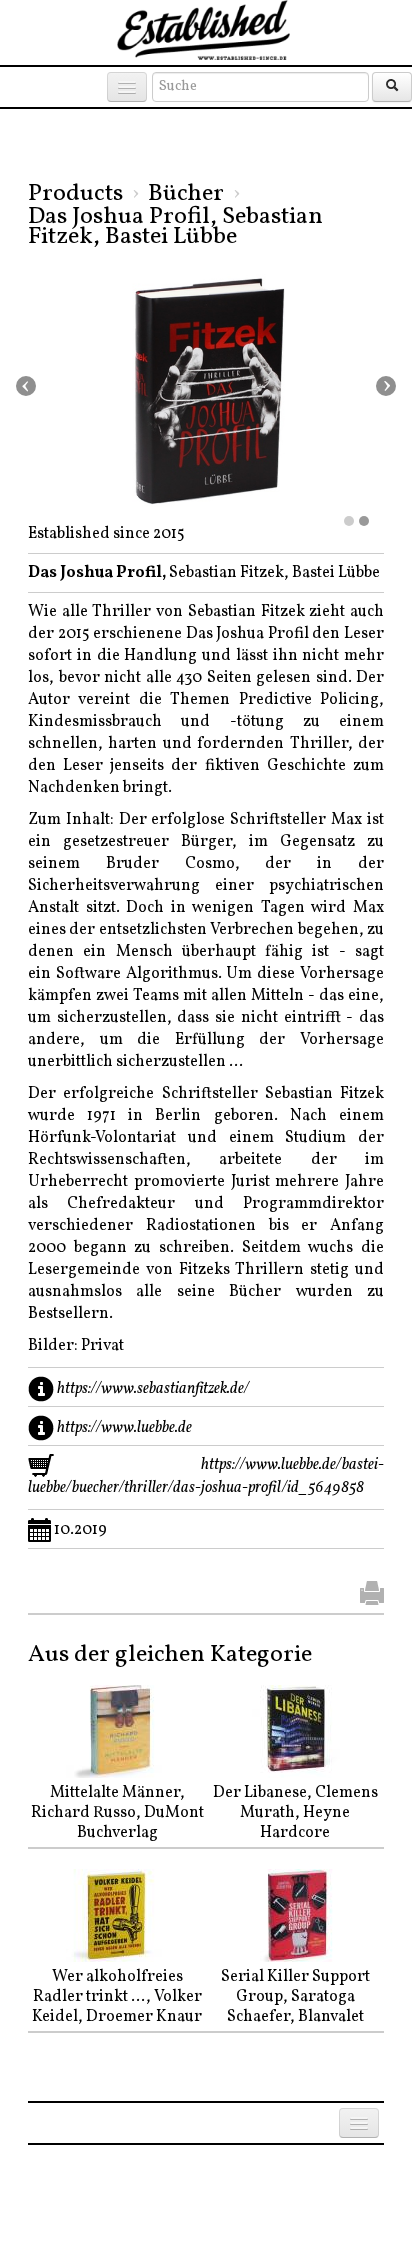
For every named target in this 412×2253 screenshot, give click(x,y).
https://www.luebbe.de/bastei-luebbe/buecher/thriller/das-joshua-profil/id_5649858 (206, 1476)
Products (75, 194)
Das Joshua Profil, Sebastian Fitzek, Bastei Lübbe (175, 227)
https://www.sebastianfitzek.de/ (153, 1389)
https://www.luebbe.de (124, 1428)
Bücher (186, 194)
